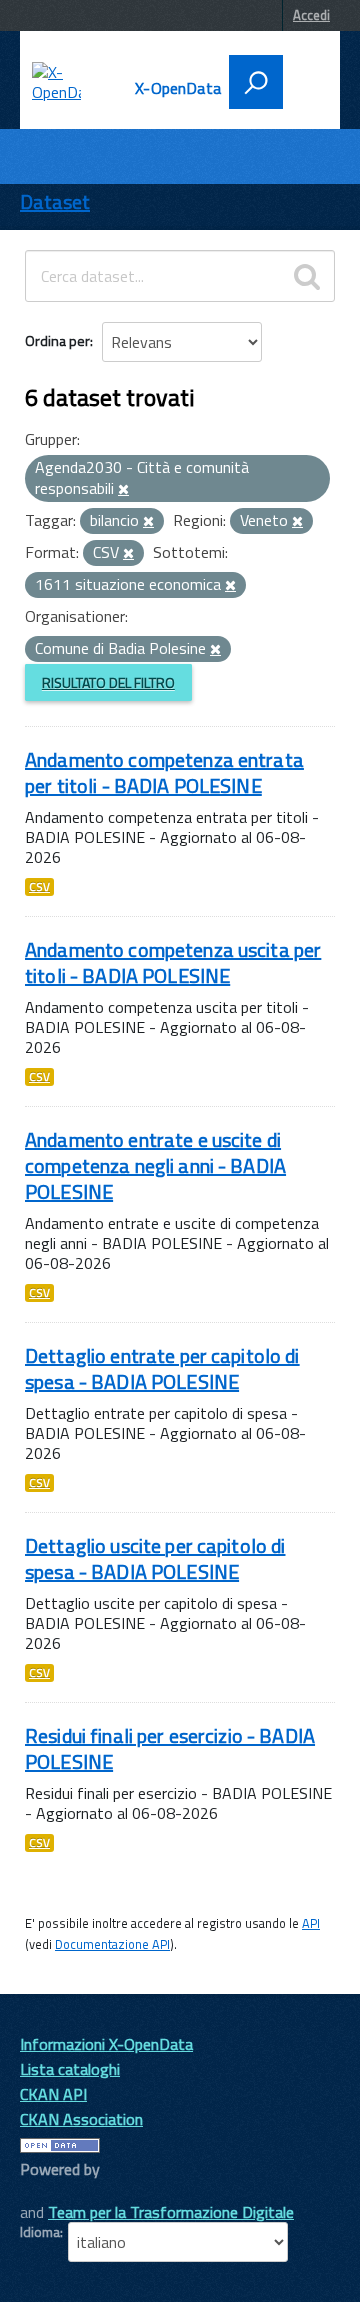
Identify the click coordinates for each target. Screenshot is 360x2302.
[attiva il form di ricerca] (256, 82)
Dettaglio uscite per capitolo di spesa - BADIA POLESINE (155, 1558)
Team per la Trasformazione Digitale (171, 2212)
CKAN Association (81, 2119)
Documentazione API (112, 1944)
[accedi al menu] (303, 80)
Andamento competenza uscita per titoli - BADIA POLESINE (173, 962)
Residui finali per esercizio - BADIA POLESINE (170, 1748)
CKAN (54, 2191)
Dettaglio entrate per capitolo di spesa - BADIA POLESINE (162, 1368)
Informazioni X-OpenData (106, 2044)
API (311, 1923)
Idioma (40, 2232)
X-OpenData (178, 88)
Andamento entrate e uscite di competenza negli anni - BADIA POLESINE (155, 1165)
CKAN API (53, 2094)
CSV (39, 887)
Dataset (55, 201)
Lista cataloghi (70, 2069)
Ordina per (57, 340)
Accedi (311, 15)
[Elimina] (123, 490)
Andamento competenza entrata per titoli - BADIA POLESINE (164, 772)
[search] (307, 276)
